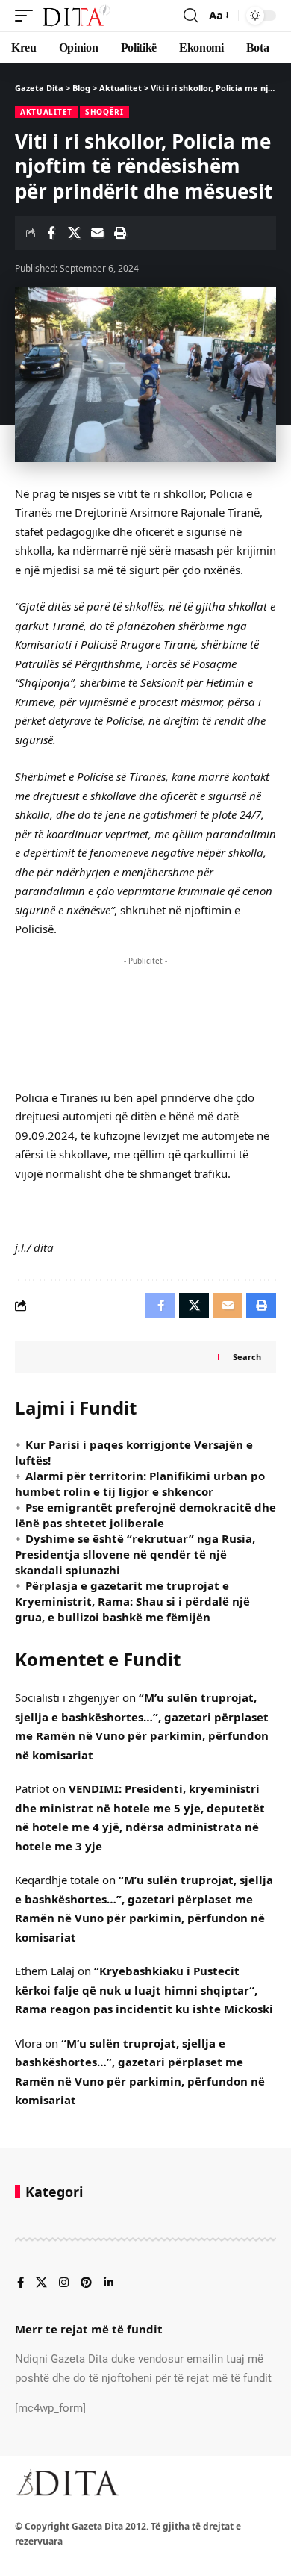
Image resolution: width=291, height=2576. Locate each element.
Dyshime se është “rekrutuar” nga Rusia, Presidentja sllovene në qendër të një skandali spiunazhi (135, 1554)
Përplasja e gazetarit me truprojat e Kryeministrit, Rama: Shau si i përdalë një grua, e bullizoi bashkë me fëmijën (132, 1601)
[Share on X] (74, 233)
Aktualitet (46, 112)
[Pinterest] (86, 2283)
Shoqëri (104, 112)
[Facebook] (21, 2283)
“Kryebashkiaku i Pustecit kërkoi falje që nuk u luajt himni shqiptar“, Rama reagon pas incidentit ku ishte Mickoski (144, 1990)
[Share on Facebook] (51, 233)
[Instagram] (64, 2283)
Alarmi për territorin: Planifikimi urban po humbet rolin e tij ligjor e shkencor (140, 1484)
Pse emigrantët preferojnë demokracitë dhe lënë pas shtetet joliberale (145, 1515)
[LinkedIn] (109, 2283)
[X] (41, 2283)
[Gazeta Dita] (75, 16)
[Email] (97, 233)
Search (247, 1357)
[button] (28, 16)
